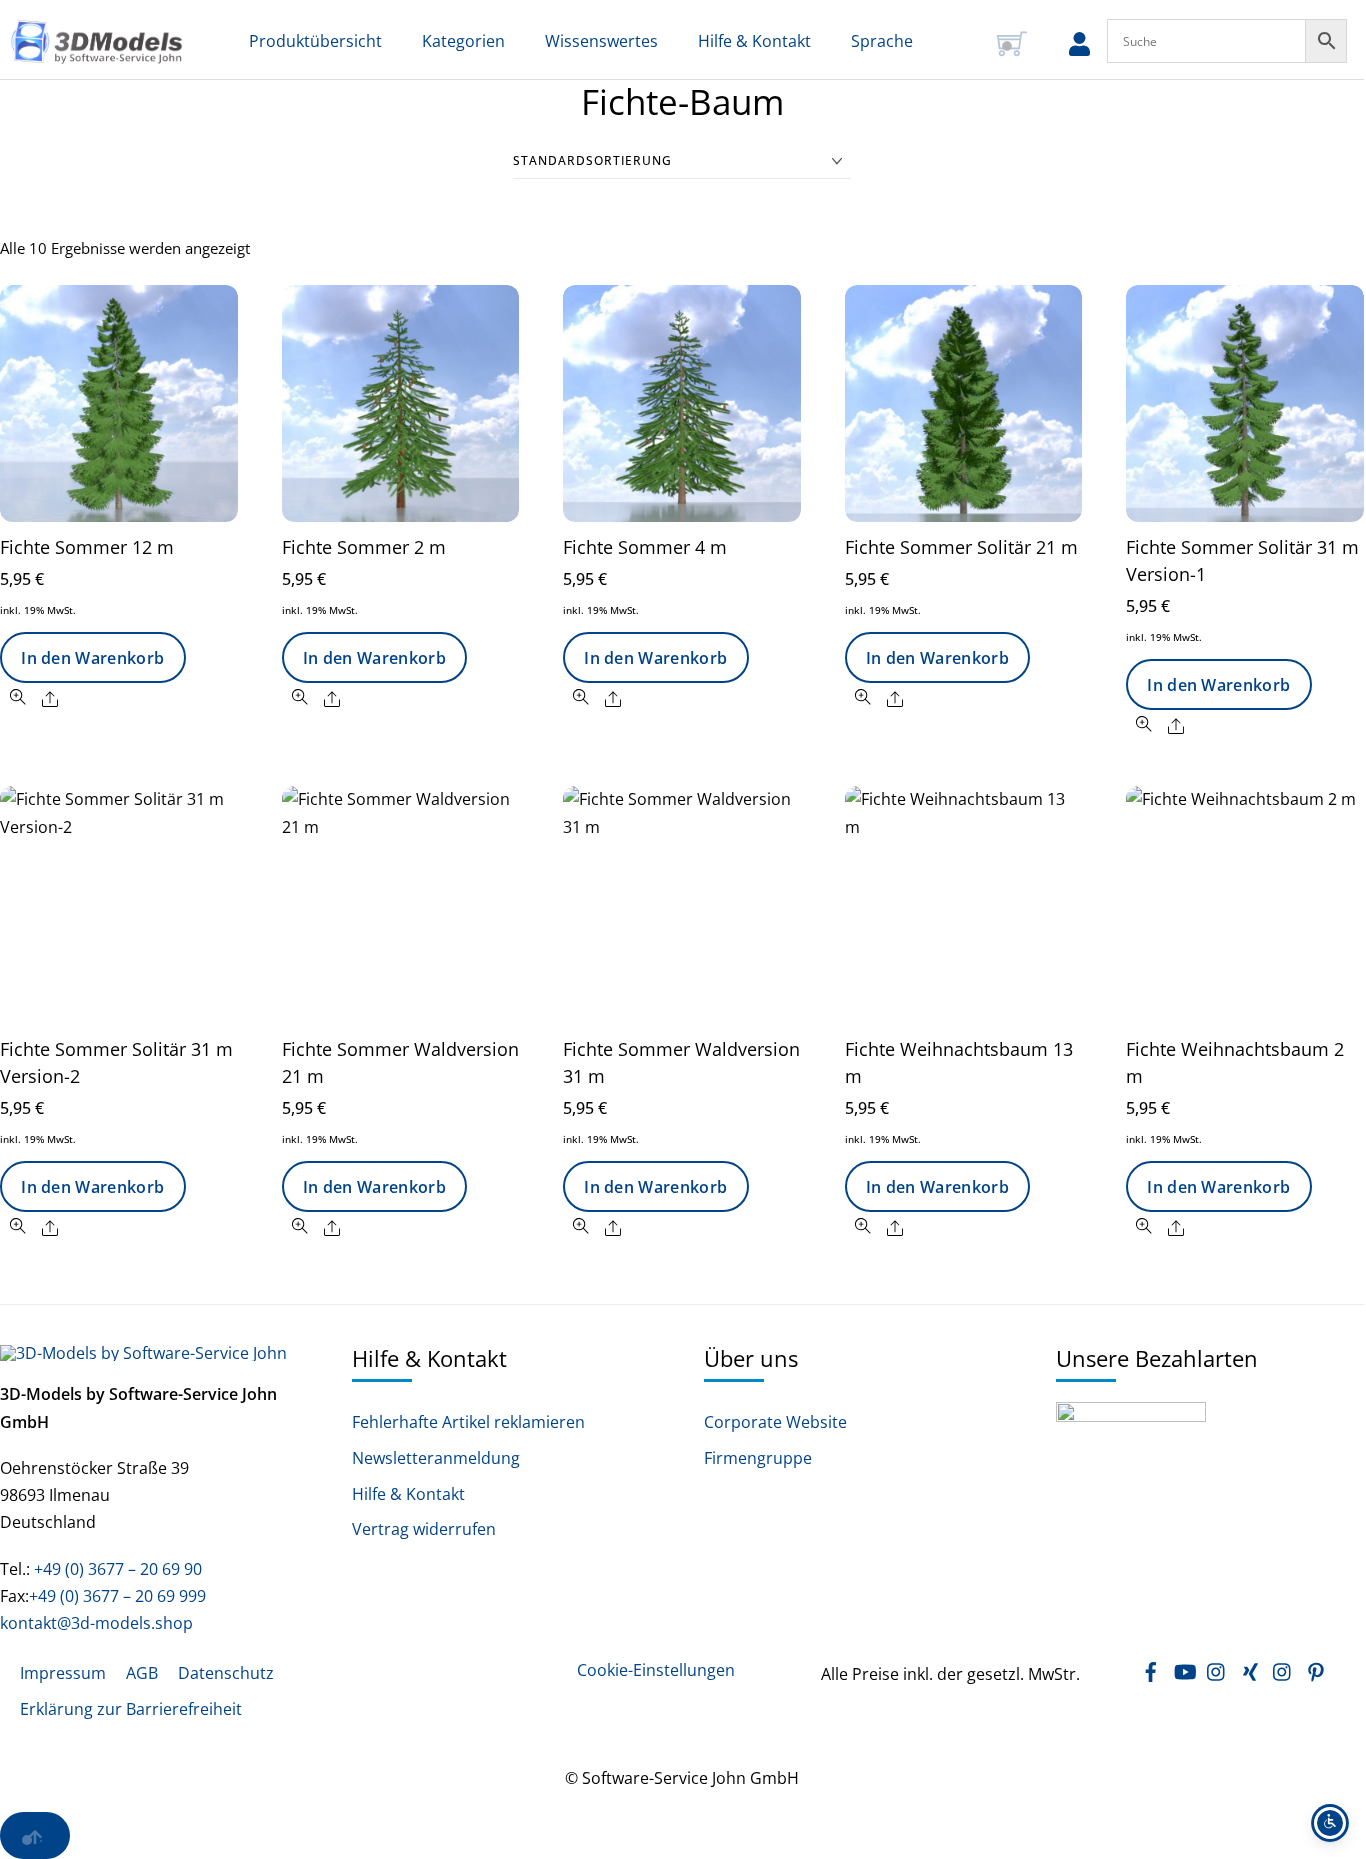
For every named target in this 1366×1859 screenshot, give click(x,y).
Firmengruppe (758, 1458)
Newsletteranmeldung (436, 1458)
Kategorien (463, 41)
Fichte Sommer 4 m (645, 547)
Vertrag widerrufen (424, 1529)
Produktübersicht (315, 41)
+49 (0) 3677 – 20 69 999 (117, 1596)
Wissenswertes (601, 41)
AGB (142, 1673)
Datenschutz (226, 1673)
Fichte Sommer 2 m (364, 547)
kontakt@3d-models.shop (96, 1623)
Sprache (882, 41)
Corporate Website (775, 1422)
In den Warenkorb (92, 658)
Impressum (63, 1673)
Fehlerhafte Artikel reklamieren (468, 1422)
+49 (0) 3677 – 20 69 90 (116, 1569)
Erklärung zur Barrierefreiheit (131, 1709)
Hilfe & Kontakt (754, 41)
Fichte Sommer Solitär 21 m (961, 547)
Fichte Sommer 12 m (87, 547)
